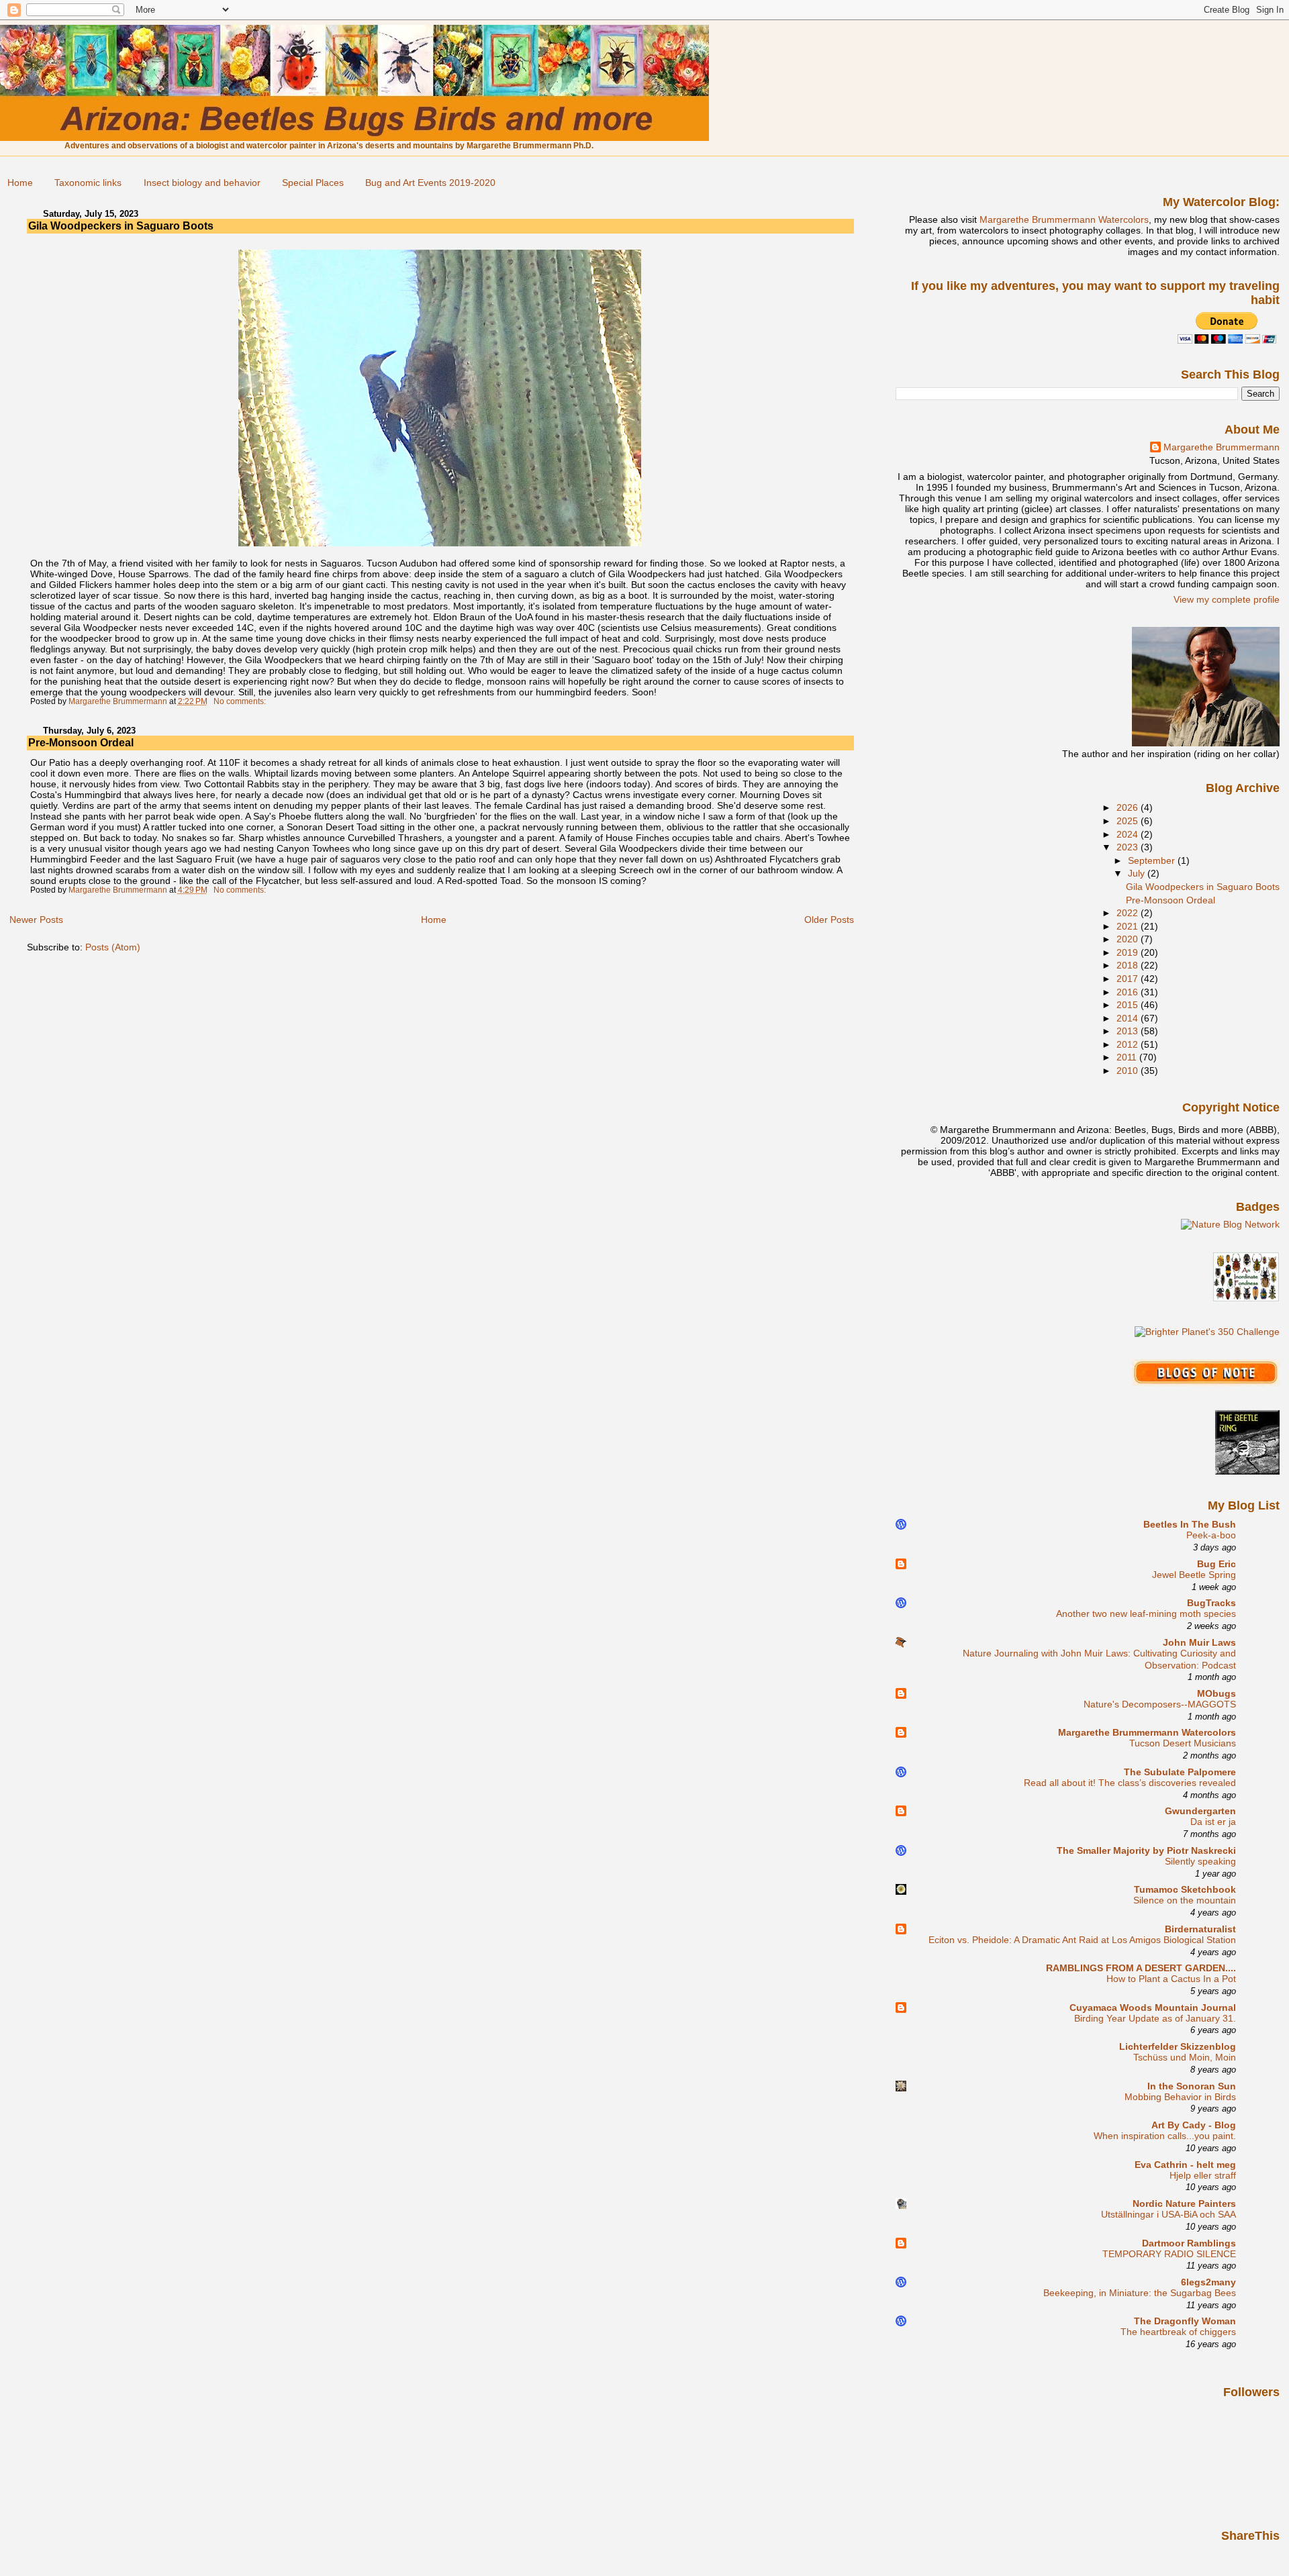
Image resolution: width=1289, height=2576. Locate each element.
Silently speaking (1200, 1862)
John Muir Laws (1199, 1642)
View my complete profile (1227, 599)
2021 (1129, 926)
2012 (1129, 1044)
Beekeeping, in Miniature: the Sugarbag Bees (1140, 2293)
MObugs (1216, 1693)
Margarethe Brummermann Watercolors (1064, 219)
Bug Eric (1216, 1564)
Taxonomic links (88, 183)
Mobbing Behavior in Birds (1180, 2097)
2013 (1129, 1031)
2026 (1129, 807)
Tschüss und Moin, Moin (1185, 2058)
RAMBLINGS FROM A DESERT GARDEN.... (1141, 1968)
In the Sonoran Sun (1192, 2086)
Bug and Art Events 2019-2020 (430, 183)
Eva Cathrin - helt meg (1185, 2165)
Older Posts (829, 920)
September (1153, 860)
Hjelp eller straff (1203, 2176)
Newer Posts (36, 920)
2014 (1129, 1018)
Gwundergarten (1200, 1811)
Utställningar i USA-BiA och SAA (1168, 2215)
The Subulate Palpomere (1180, 1772)
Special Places (313, 183)
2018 (1129, 965)
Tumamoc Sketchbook (1185, 1889)
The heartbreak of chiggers (1178, 2332)
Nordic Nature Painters (1184, 2203)
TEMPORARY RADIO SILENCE (1169, 2254)
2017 (1129, 979)
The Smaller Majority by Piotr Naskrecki (1146, 1850)
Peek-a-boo (1211, 1535)
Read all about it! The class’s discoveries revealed (1130, 1783)
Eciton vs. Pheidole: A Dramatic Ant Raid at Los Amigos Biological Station (1082, 1940)
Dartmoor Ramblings (1189, 2243)
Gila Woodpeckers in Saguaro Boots (121, 226)
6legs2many (1208, 2282)
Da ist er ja (1213, 1822)
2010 (1129, 1071)
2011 (1128, 1057)
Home (20, 183)
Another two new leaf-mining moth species (1146, 1614)
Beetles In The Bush (1190, 1524)
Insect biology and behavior (202, 183)
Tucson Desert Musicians (1183, 1743)
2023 (1129, 847)
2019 (1129, 952)
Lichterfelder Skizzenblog (1178, 2046)
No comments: (241, 701)
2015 (1129, 1005)
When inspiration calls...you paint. (1165, 2136)
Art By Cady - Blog (1194, 2125)
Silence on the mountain (1185, 1900)
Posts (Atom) (113, 947)
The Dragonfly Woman (1185, 2321)
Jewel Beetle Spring (1194, 1575)
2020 (1129, 939)
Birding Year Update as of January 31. (1155, 2019)
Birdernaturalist (1200, 1929)
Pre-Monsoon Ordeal (81, 743)
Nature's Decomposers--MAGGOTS (1160, 1704)
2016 (1129, 992)
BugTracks (1211, 1603)
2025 (1129, 821)
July (1138, 873)
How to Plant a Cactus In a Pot (1171, 1979)
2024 (1129, 834)
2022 (1129, 913)
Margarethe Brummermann (1222, 447)
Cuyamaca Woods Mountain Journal (1153, 2008)
